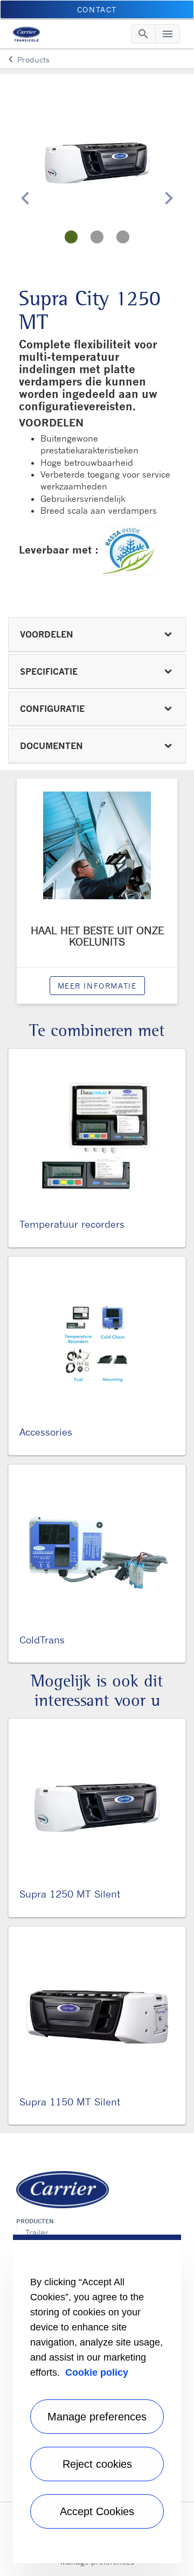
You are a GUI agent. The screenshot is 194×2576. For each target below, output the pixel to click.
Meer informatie (97, 986)
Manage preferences (97, 2417)
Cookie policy (97, 2372)
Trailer (37, 2232)
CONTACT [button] (97, 9)
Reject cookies (97, 2464)
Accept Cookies (97, 2511)
